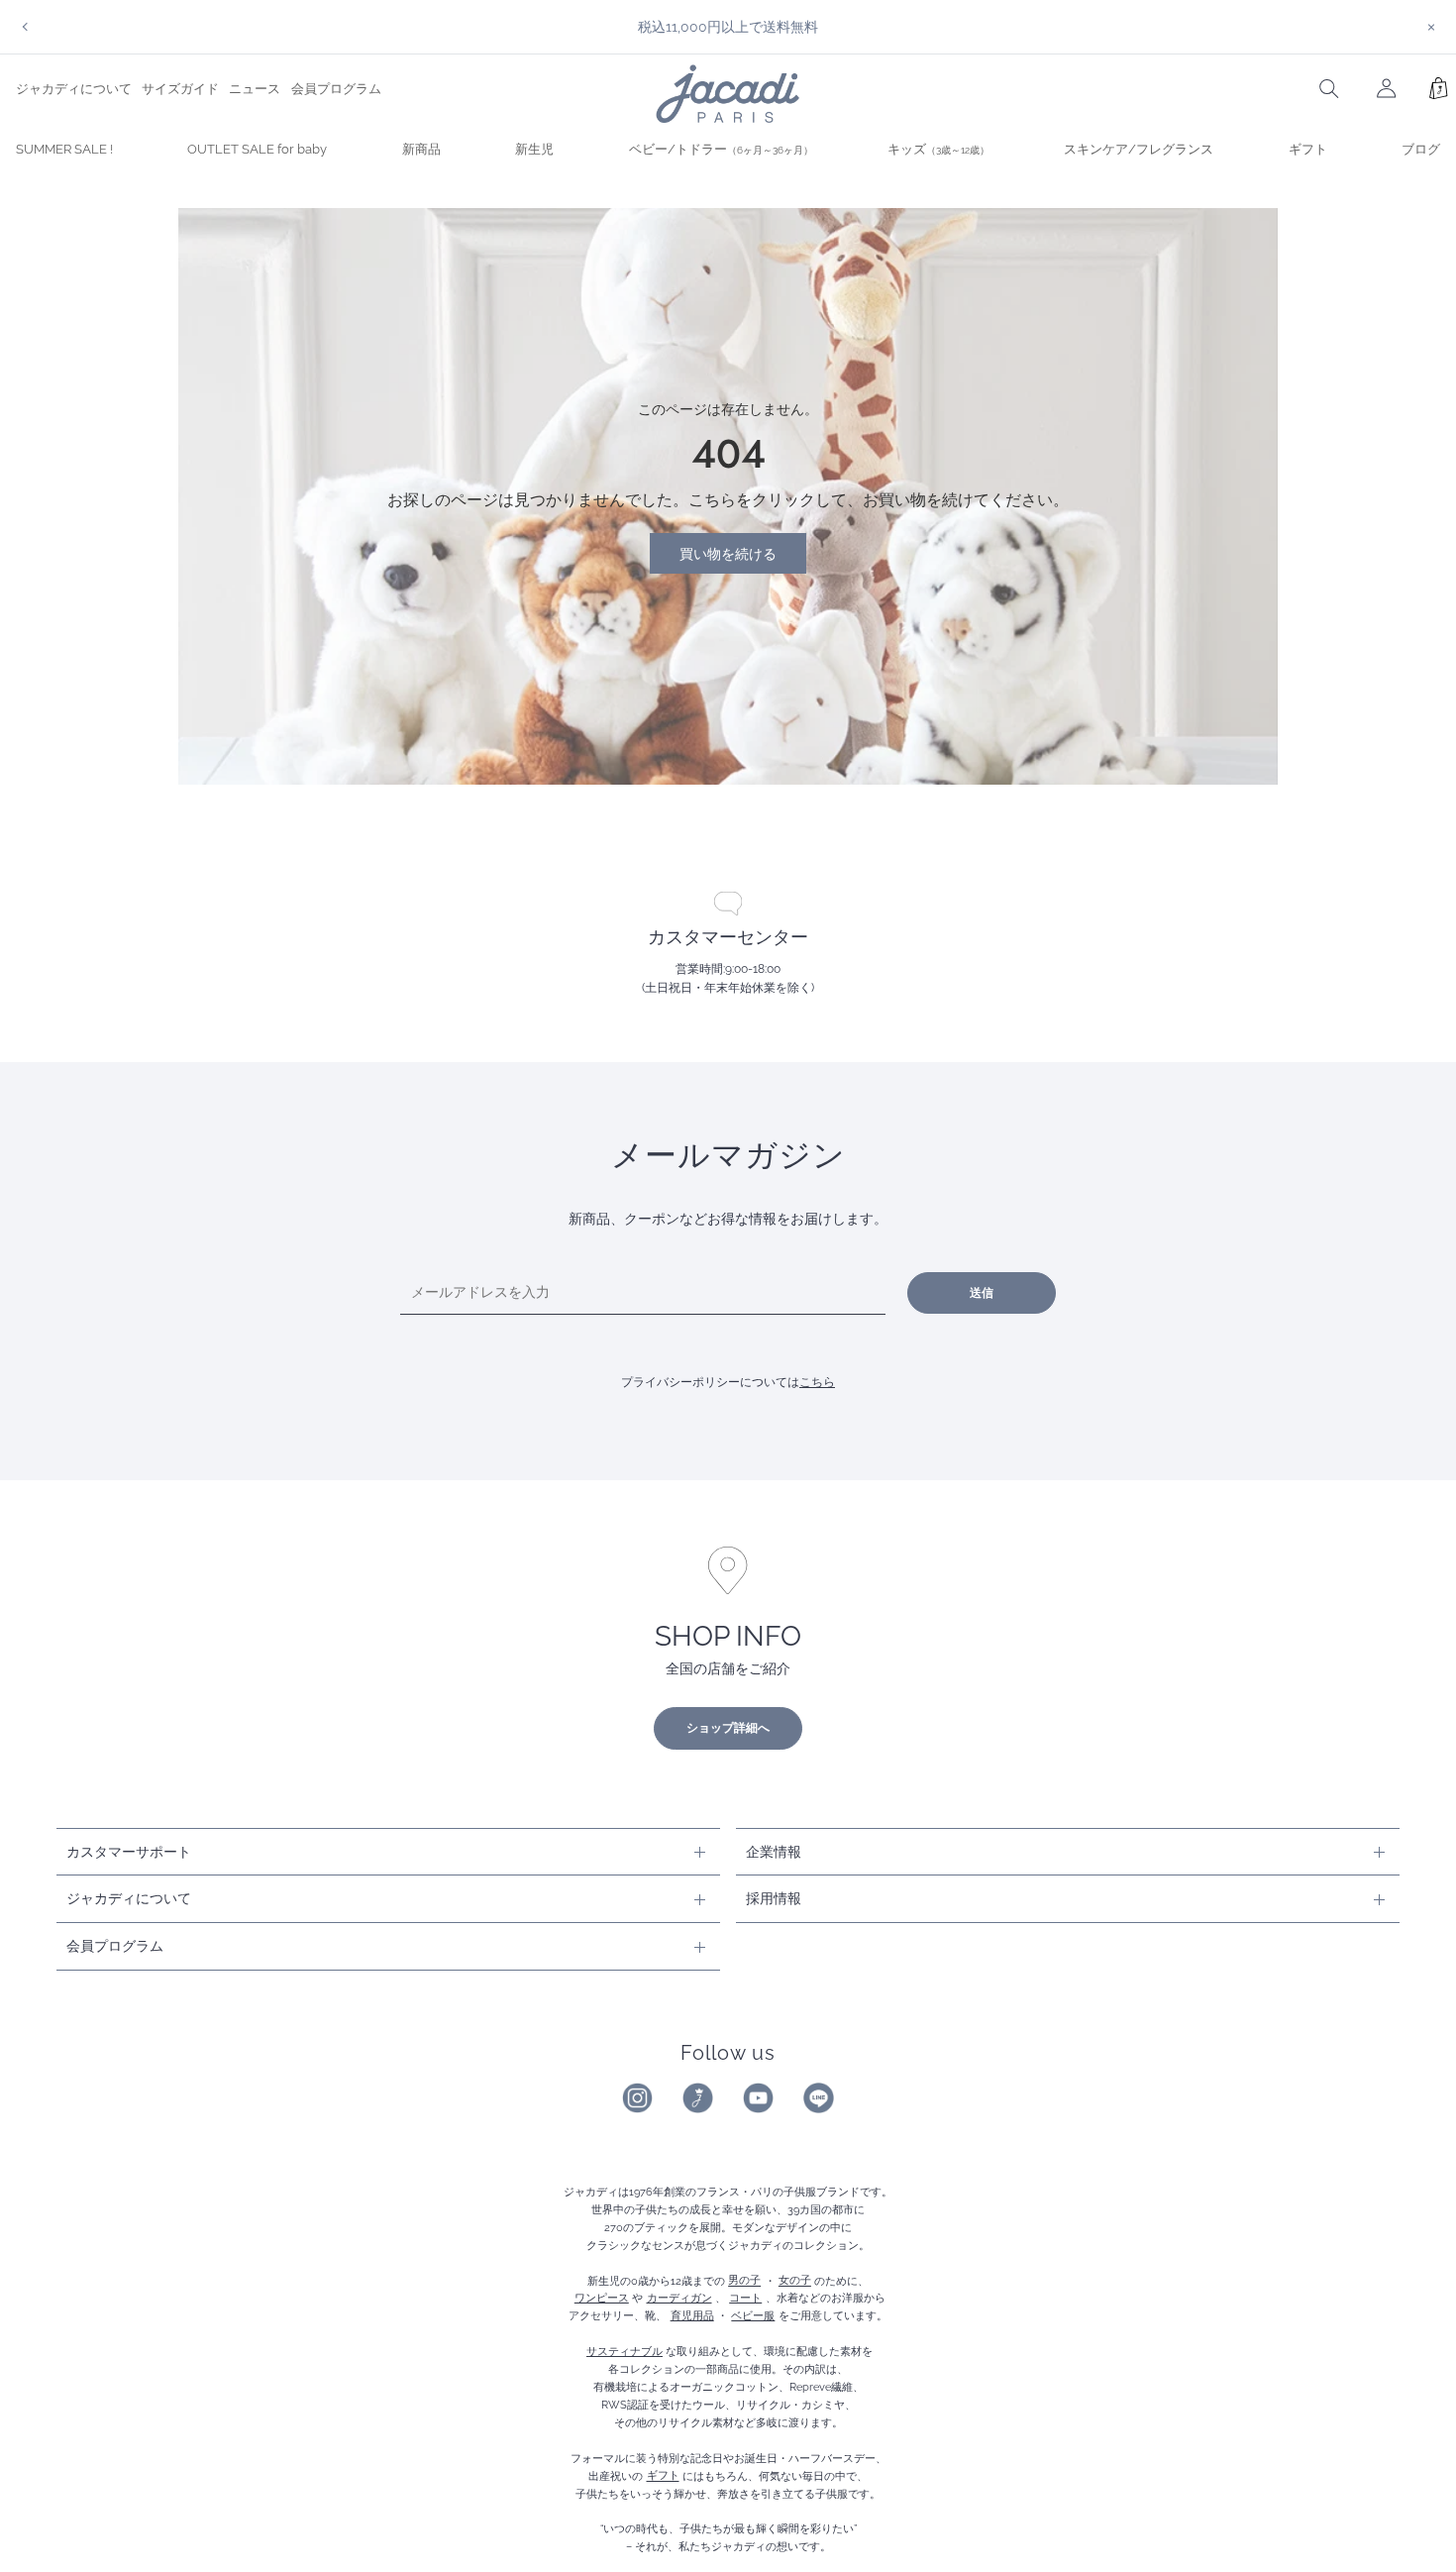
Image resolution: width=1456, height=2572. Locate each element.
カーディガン (679, 2298)
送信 (982, 1293)
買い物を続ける (728, 553)
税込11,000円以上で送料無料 (728, 26)
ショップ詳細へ (728, 1728)
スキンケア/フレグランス (1139, 149)
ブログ (1421, 149)
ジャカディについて (74, 89)
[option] (728, 27)
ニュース (255, 89)
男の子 (744, 2281)
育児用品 (692, 2315)
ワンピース (602, 2298)
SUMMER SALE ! (64, 149)
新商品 (421, 149)
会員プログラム (336, 89)
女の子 (795, 2281)
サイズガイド (180, 89)
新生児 (534, 149)
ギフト (1308, 149)
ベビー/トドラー (721, 149)
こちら (817, 1382)
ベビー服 (753, 2315)
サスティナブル (624, 2351)
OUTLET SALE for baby (257, 149)
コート (745, 2298)
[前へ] (25, 27)
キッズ (938, 149)
